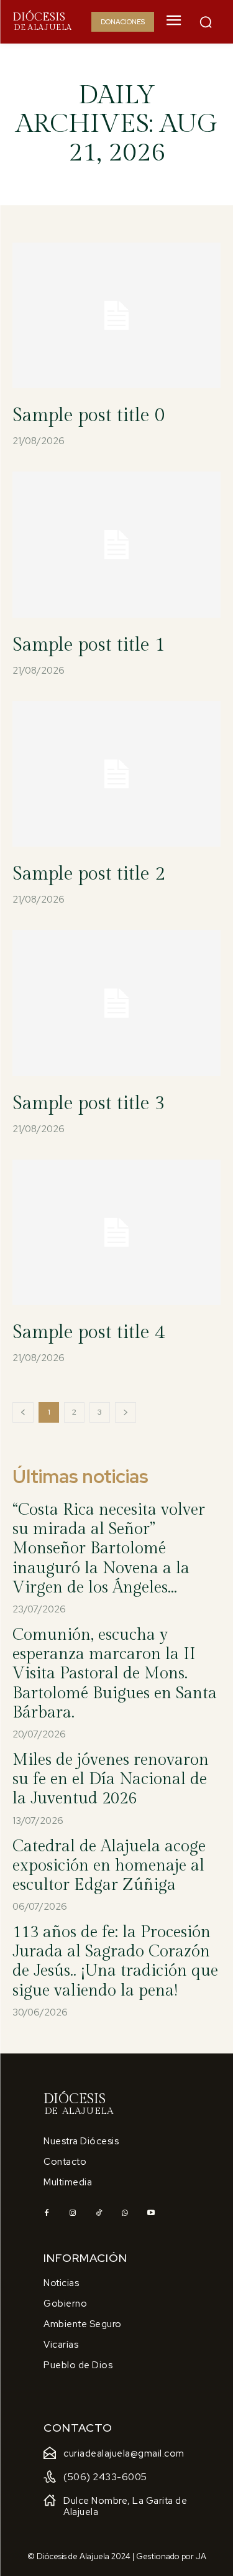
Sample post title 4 (89, 1332)
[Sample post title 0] (116, 316)
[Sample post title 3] (116, 1003)
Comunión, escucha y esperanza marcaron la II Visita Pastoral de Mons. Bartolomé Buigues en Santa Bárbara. (115, 1674)
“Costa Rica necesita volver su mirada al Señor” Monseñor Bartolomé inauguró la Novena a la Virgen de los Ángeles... (109, 1549)
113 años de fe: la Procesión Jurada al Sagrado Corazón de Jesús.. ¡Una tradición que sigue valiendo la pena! (115, 1961)
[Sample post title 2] (116, 774)
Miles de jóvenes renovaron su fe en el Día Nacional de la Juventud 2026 (111, 1779)
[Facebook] (47, 2213)
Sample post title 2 (89, 874)
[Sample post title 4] (116, 1233)
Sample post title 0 (89, 416)
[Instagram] (73, 2213)
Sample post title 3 (89, 1104)
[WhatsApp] (125, 2213)
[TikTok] (99, 2213)
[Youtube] (151, 2213)
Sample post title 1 (89, 645)
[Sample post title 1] (116, 545)
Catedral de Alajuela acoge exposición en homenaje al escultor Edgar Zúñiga (109, 1866)
